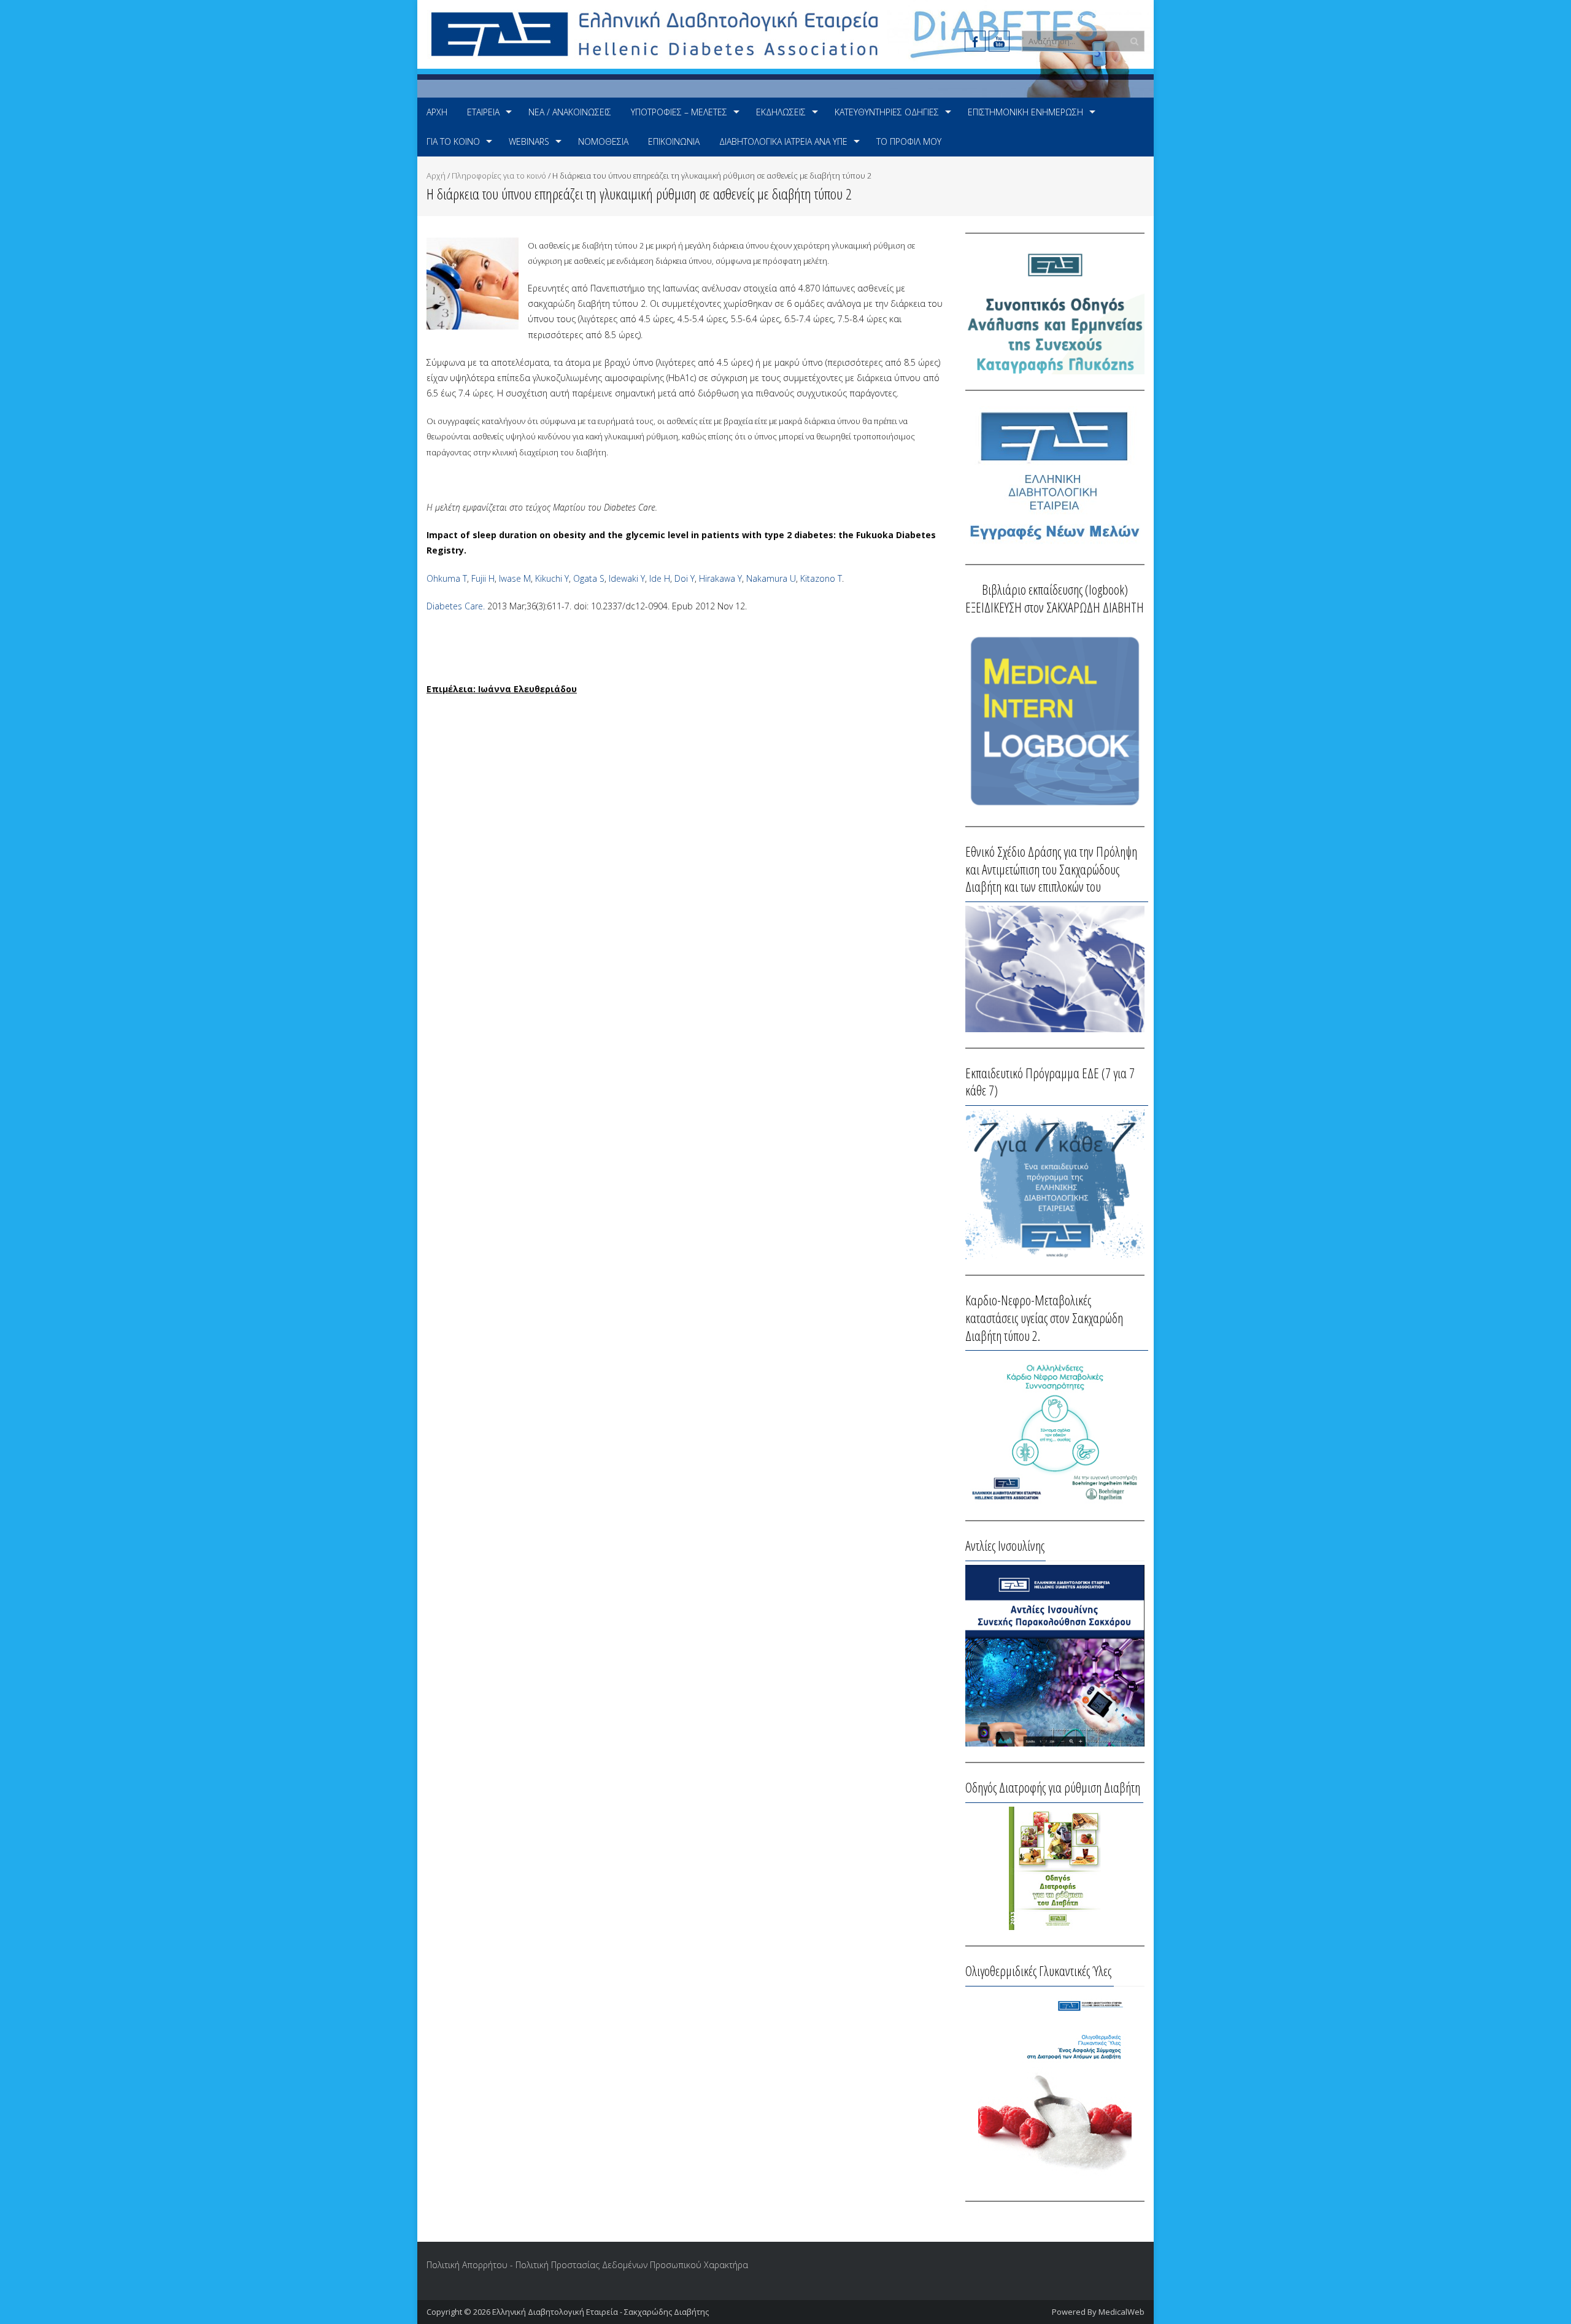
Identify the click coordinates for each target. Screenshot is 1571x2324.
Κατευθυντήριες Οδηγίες (887, 112)
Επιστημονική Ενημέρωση (1025, 112)
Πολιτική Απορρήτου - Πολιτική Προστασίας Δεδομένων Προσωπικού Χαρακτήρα (587, 2265)
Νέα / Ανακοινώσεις (570, 112)
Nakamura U (771, 578)
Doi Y (685, 578)
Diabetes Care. (456, 606)
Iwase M (515, 578)
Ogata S (589, 578)
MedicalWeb (1121, 2312)
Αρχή (437, 112)
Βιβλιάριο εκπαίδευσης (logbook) (1055, 589)
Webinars (529, 141)
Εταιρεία (483, 112)
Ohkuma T (447, 578)
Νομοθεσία (603, 141)
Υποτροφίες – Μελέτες (679, 112)
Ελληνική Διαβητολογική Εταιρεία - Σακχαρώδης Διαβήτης (600, 2312)
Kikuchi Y (552, 578)
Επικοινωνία (674, 141)
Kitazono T (821, 578)
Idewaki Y (627, 578)
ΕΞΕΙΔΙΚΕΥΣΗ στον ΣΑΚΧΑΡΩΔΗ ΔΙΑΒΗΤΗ (1055, 607)
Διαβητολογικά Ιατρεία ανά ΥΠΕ (783, 141)
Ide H (660, 578)
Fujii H (483, 578)
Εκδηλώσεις (781, 112)
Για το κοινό (453, 141)
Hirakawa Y (720, 578)
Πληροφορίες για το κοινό (499, 176)
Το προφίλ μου (909, 141)
